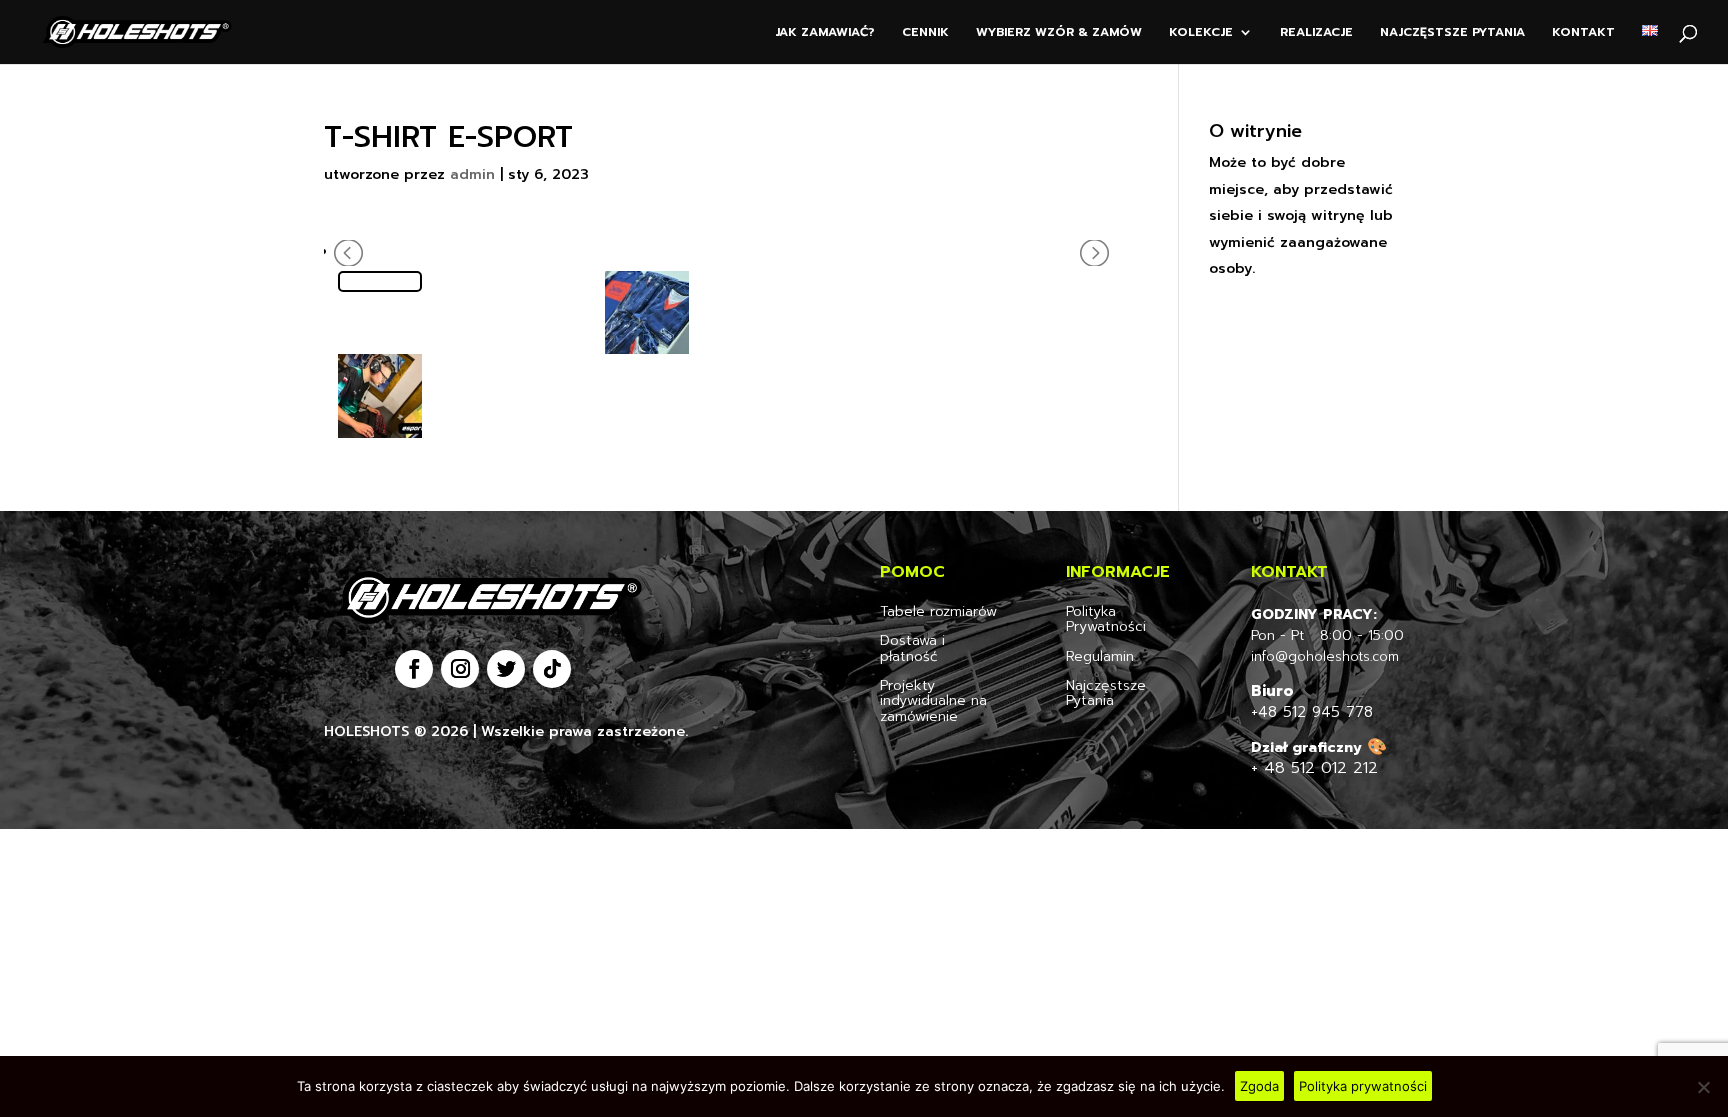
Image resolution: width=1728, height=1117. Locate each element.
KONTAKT (1583, 33)
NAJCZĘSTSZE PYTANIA (1452, 33)
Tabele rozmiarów (938, 611)
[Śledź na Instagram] (460, 669)
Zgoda (1259, 1086)
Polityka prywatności (1363, 1086)
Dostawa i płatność (912, 648)
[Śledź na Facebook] (414, 669)
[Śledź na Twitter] (506, 669)
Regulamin (1100, 656)
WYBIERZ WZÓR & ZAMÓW (1059, 33)
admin (472, 174)
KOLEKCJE (1201, 33)
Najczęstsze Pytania (1106, 693)
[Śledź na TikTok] (552, 669)
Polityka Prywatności (1106, 619)
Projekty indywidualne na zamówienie (933, 701)
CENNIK (925, 33)
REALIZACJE (1316, 33)
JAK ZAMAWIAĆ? (825, 33)
